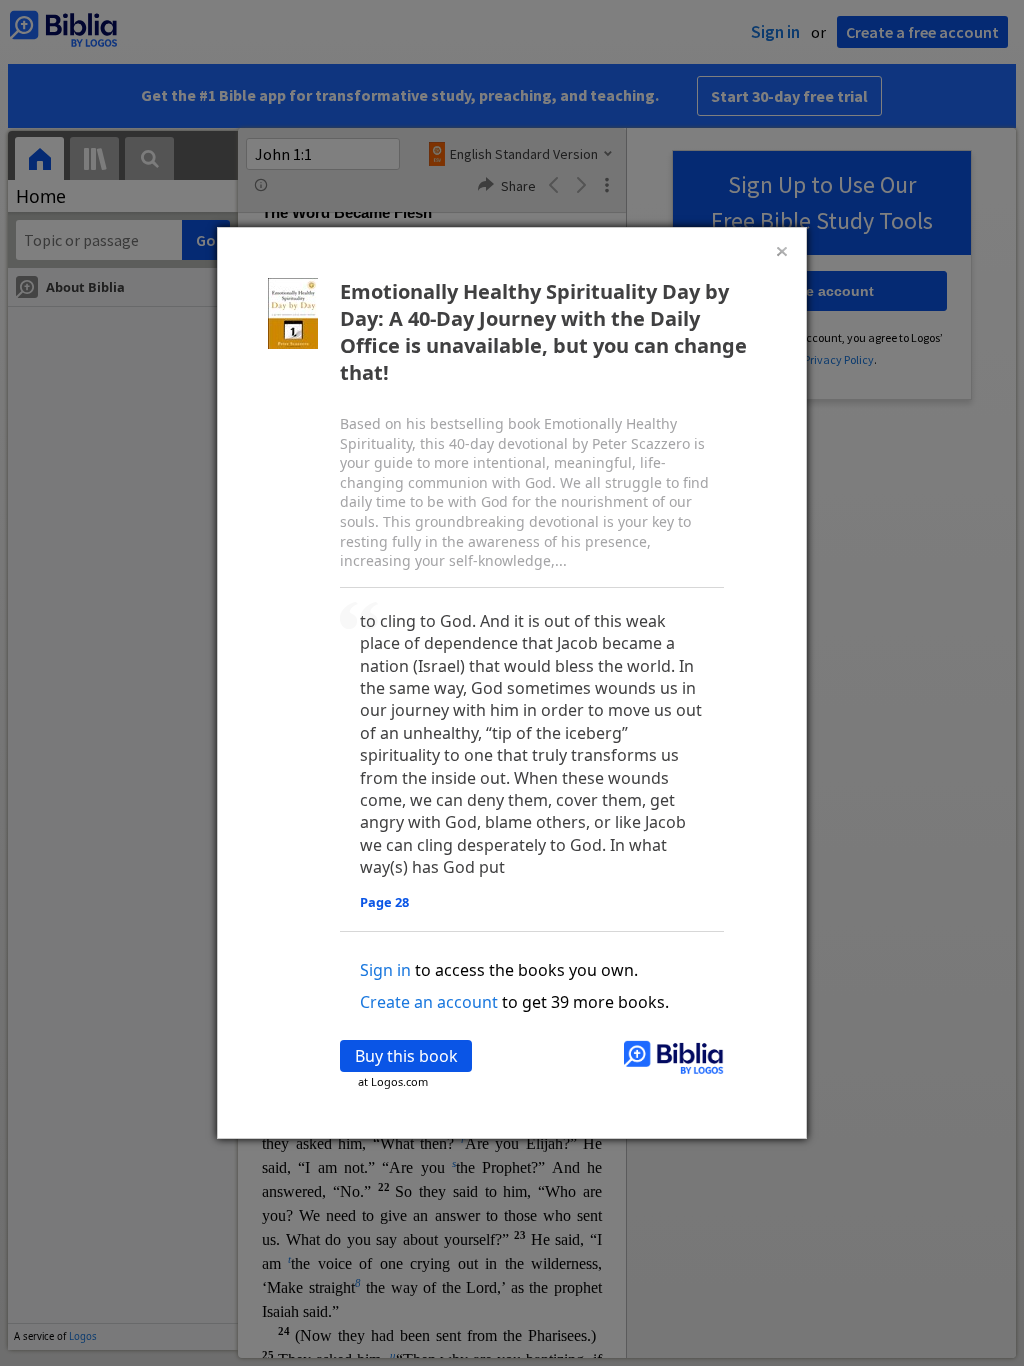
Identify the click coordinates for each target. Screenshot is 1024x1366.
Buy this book (406, 1056)
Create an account (429, 1002)
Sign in (385, 970)
